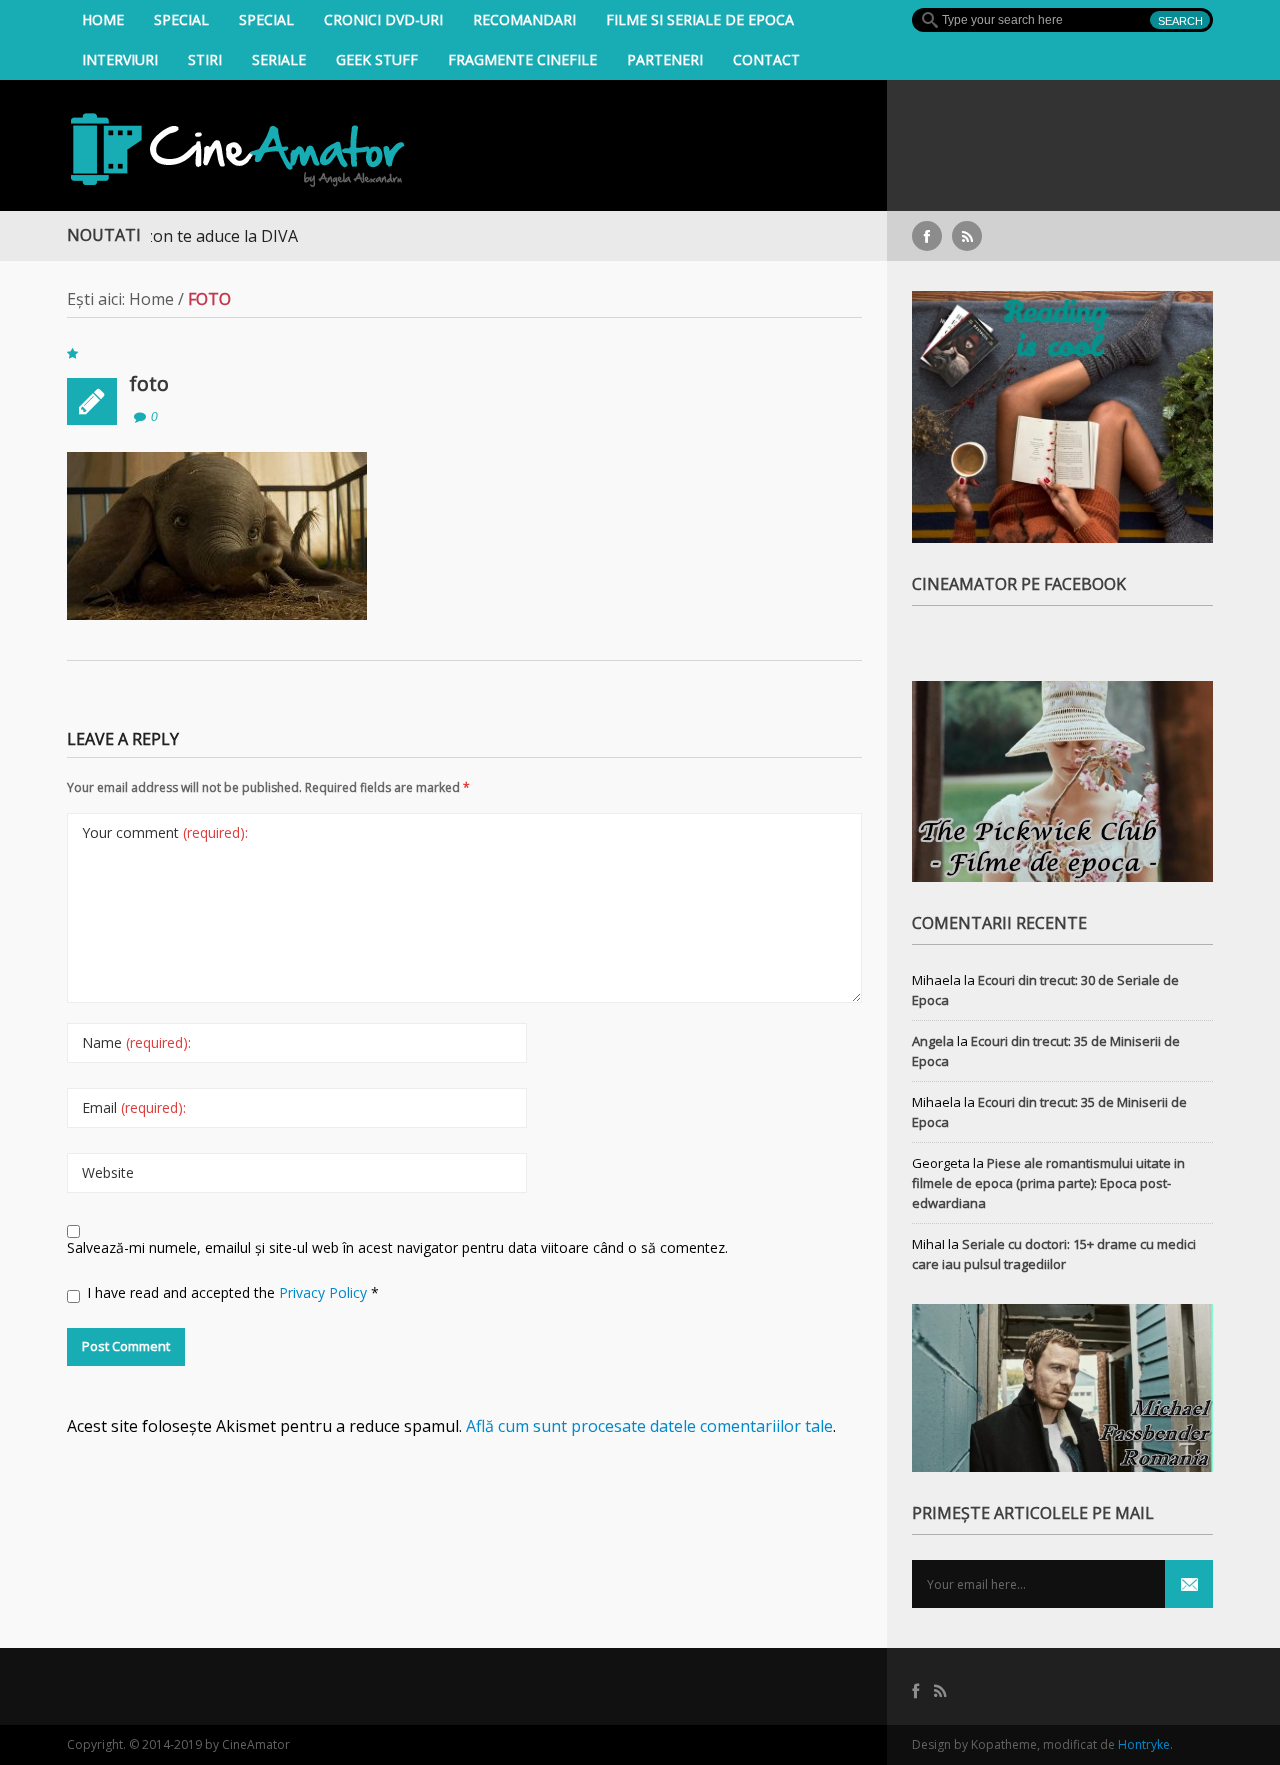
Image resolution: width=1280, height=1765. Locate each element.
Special (181, 19)
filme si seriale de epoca (700, 19)
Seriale (279, 59)
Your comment (165, 832)
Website (108, 1172)
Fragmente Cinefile (522, 59)
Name (136, 1042)
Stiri (205, 59)
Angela (933, 1041)
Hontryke (1144, 1744)
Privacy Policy (325, 1292)
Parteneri (665, 59)
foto (149, 383)
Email (134, 1107)
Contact (766, 59)
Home (103, 19)
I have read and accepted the (233, 1292)
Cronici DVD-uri (383, 19)
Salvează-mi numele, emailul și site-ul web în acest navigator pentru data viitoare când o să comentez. (397, 1247)
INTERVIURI (120, 59)
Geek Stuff (377, 59)
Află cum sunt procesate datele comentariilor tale (649, 1426)
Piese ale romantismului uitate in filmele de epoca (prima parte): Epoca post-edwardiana (1048, 1183)
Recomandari (524, 19)
